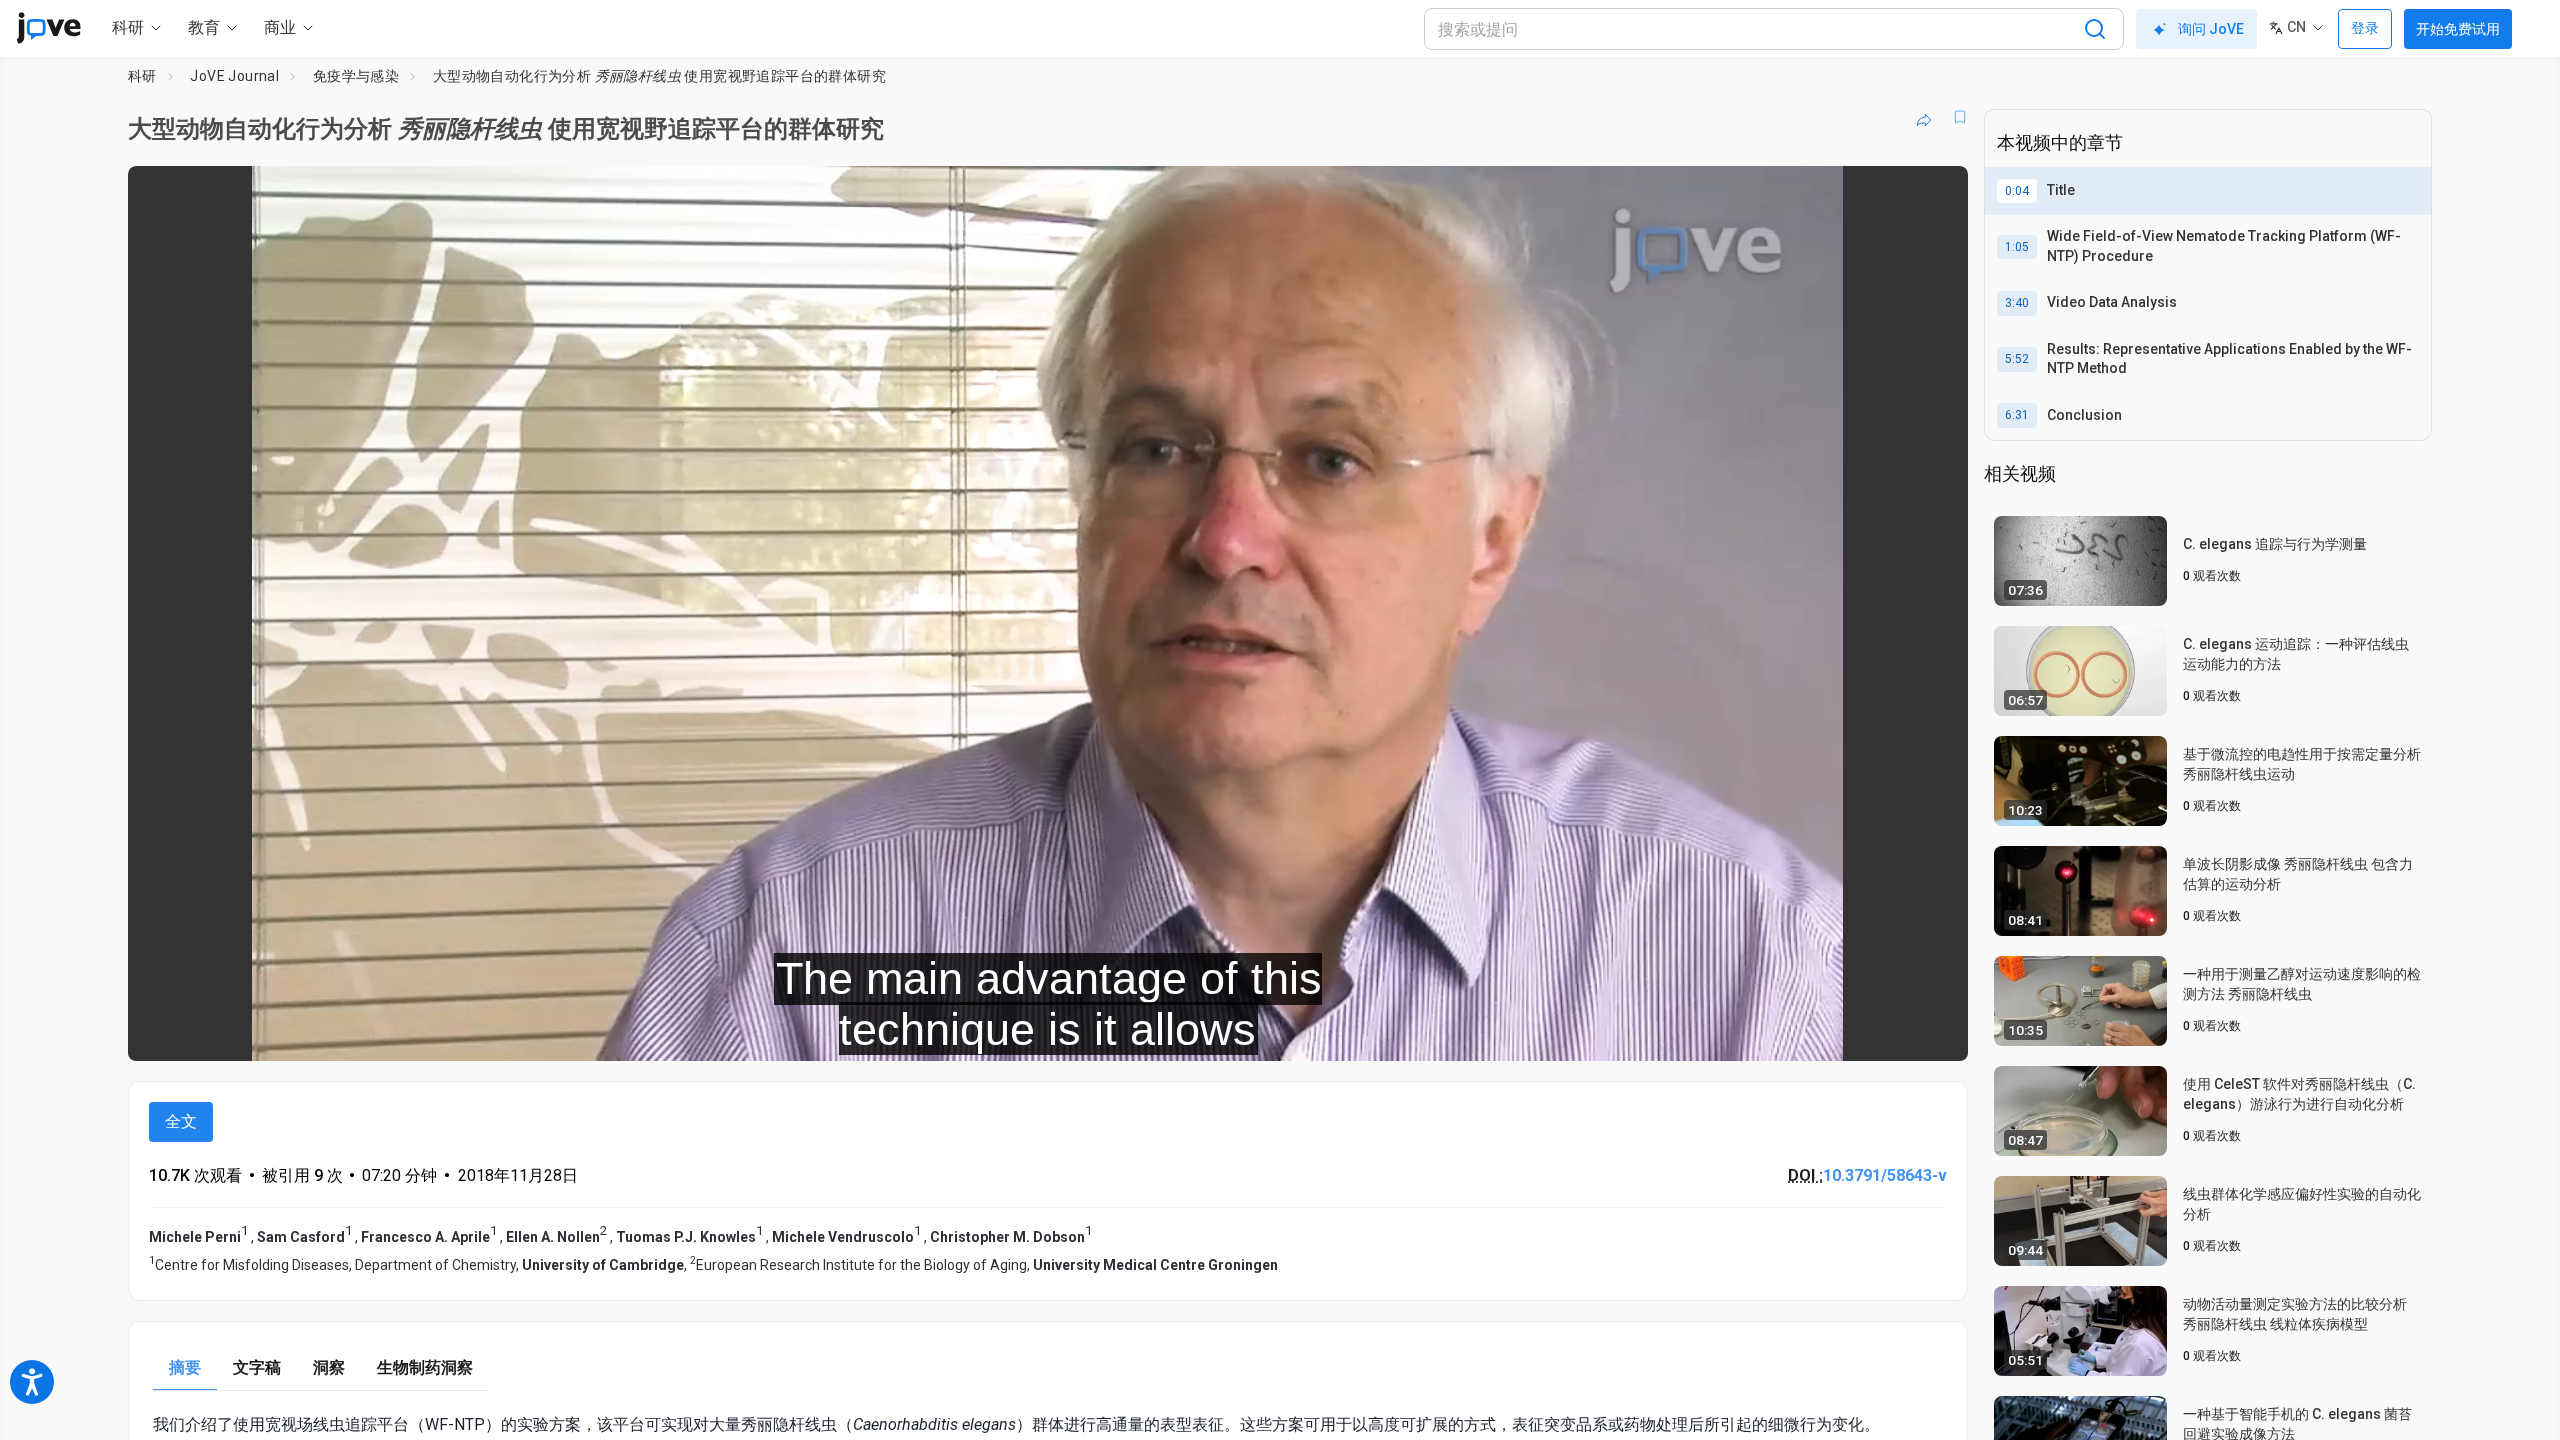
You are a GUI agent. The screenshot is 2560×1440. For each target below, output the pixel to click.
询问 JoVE (2211, 29)
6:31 (2017, 415)
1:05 (2017, 247)
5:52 (2017, 359)
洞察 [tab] (329, 1367)
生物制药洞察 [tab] (425, 1367)
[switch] (1734, 1032)
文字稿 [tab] (257, 1367)
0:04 (2017, 191)
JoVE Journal (234, 76)
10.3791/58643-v (1885, 1175)
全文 (181, 1121)
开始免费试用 (2458, 29)
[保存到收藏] (1960, 117)
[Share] (1924, 117)
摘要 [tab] (185, 1367)
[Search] (2095, 29)
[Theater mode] (1936, 1032)
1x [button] (1849, 1031)
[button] (1936, 194)
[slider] (938, 1031)
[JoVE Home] (48, 28)
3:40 (2017, 303)
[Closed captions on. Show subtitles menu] (1890, 1032)
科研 (142, 76)
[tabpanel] (1048, 1424)
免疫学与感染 (356, 76)
